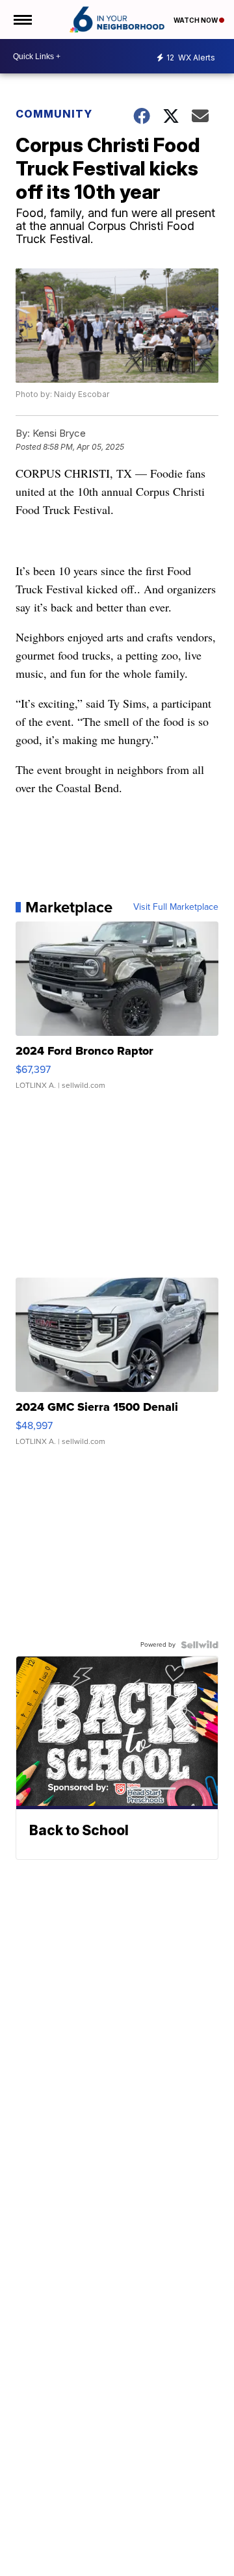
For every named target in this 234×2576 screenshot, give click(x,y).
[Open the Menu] (22, 19)
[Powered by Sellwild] (200, 1645)
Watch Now (196, 20)
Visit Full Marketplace (176, 907)
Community (54, 114)
